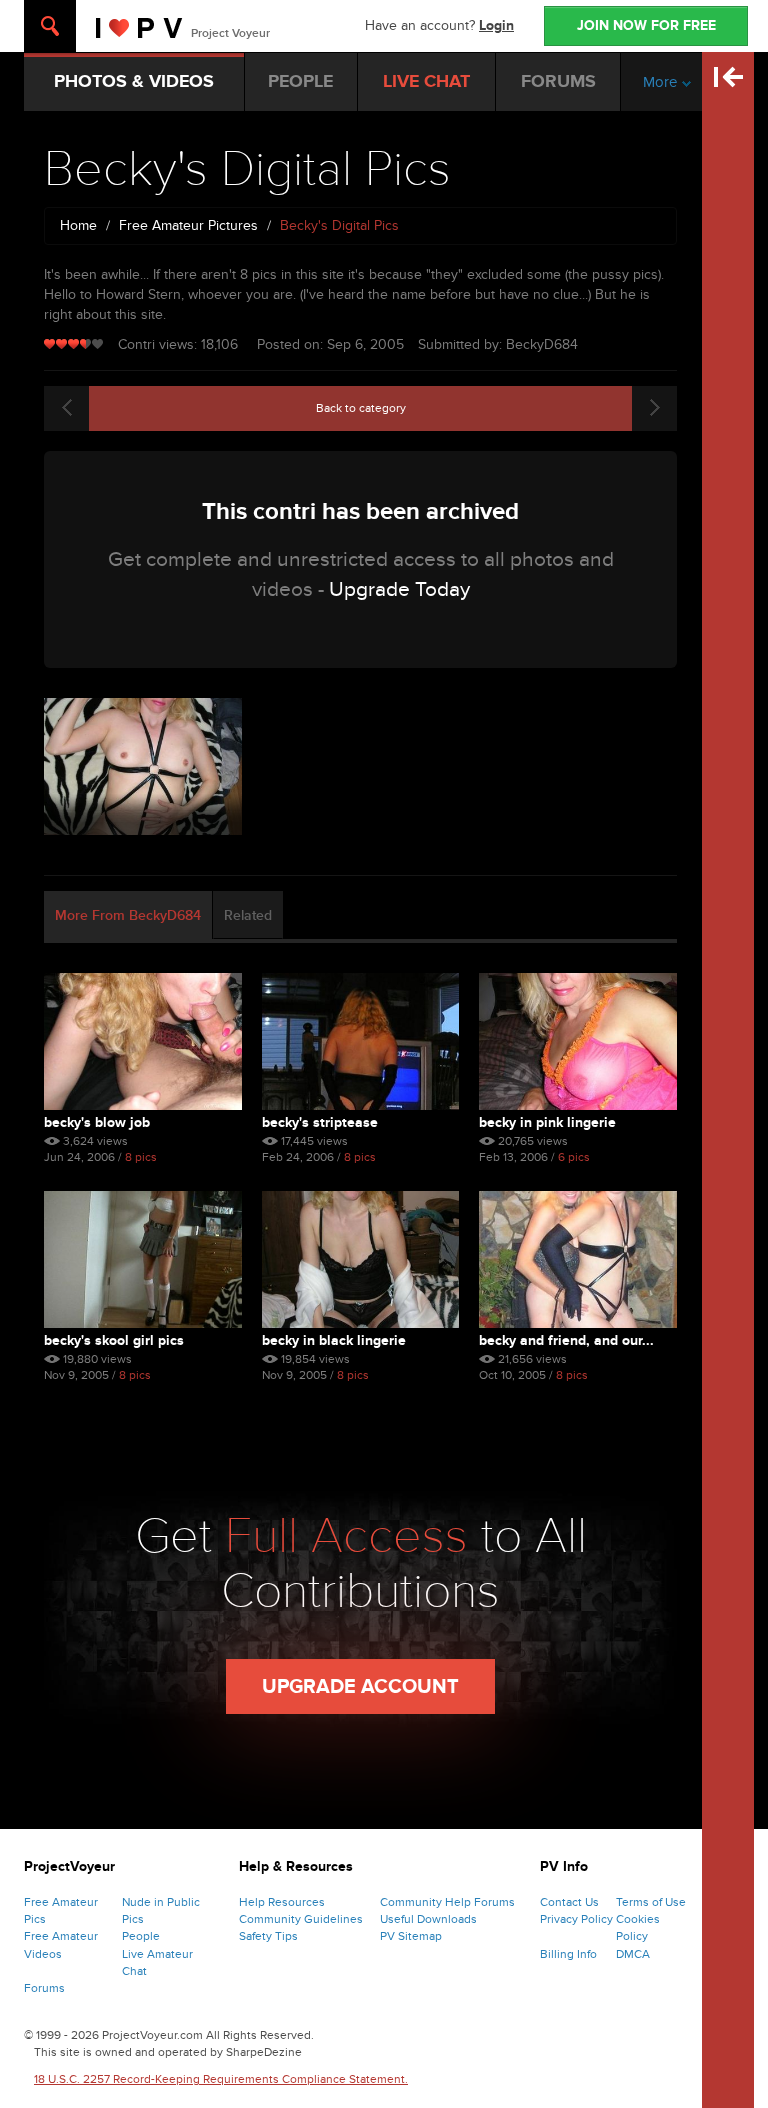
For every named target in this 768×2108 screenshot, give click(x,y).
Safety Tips (268, 1936)
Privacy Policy (576, 1919)
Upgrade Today (399, 589)
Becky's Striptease (320, 1122)
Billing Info (568, 1954)
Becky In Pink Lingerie (547, 1122)
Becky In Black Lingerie (334, 1340)
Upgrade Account (360, 1687)
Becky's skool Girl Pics (114, 1340)
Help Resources (282, 1902)
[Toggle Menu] (50, 26)
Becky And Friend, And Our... (566, 1340)
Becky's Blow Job (97, 1122)
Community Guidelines (301, 1919)
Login (496, 25)
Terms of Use (651, 1902)
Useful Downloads (428, 1919)
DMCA (633, 1954)
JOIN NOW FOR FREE (646, 25)
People (141, 1936)
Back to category (361, 408)
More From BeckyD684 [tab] (128, 915)
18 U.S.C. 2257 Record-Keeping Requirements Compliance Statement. (221, 2079)
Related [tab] (248, 915)
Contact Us (569, 1902)
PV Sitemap (411, 1936)
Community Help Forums (447, 1902)
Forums (44, 1988)
